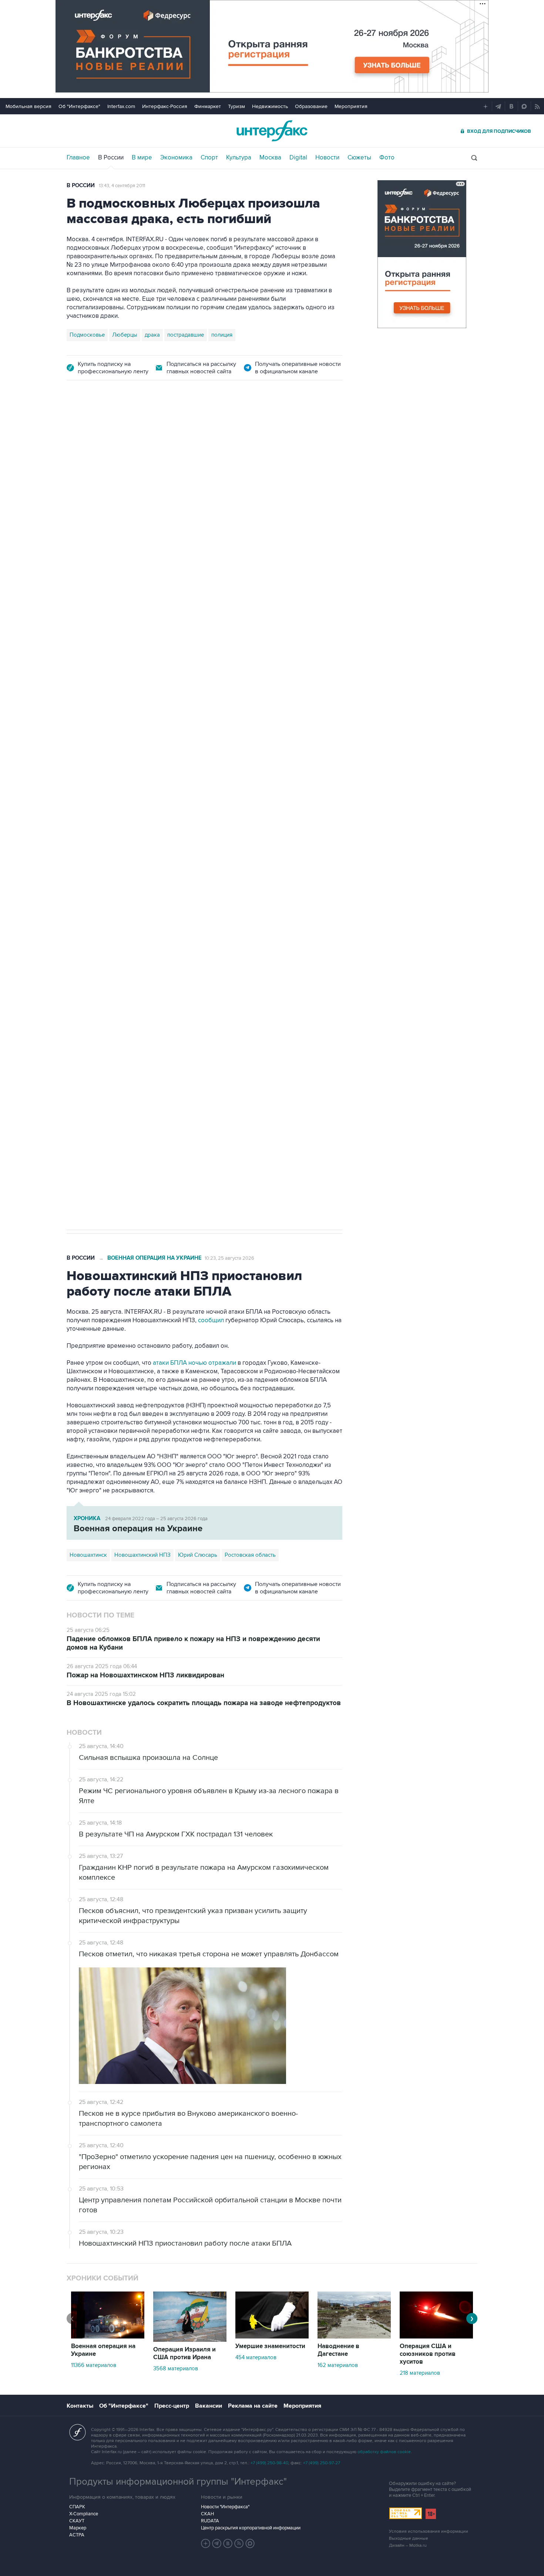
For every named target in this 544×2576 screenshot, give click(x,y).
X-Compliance (84, 2514)
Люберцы (125, 335)
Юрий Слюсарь (198, 1555)
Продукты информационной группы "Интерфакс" (178, 2482)
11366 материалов (94, 2365)
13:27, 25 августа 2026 (123, 432)
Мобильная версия (28, 106)
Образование (311, 106)
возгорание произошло (271, 715)
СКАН (207, 2514)
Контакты (80, 2406)
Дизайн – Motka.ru (408, 2545)
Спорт (209, 158)
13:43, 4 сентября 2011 (122, 186)
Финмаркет (208, 106)
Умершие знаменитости (270, 2346)
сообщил (211, 1320)
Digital (298, 158)
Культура (239, 158)
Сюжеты (359, 158)
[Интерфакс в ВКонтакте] (228, 2543)
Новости (327, 158)
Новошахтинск (88, 1555)
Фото (387, 158)
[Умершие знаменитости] (272, 2337)
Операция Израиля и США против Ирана (184, 2353)
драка (152, 335)
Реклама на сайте (253, 2406)
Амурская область (93, 836)
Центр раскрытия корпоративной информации (251, 2528)
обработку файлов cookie (384, 2452)
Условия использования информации (429, 2531)
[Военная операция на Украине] (108, 2337)
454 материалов (256, 2357)
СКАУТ (77, 2521)
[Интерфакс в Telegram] (217, 2543)
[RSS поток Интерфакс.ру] (239, 2543)
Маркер (78, 2528)
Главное (78, 158)
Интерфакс (272, 131)
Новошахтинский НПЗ (142, 1555)
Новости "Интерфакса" (225, 2507)
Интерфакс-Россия (165, 106)
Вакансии (209, 2406)
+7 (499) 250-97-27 (322, 2463)
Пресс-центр (172, 2406)
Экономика (176, 158)
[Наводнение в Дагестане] (354, 2337)
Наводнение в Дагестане (338, 2350)
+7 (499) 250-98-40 (269, 2463)
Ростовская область (250, 1555)
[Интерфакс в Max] (250, 2543)
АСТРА (77, 2535)
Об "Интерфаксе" (79, 106)
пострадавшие (186, 335)
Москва (270, 158)
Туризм (236, 106)
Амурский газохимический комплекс (170, 836)
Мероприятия (351, 106)
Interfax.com (121, 106)
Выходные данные (409, 2538)
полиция (222, 335)
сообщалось (104, 715)
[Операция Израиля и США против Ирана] (190, 2340)
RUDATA (210, 2521)
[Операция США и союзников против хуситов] (436, 2337)
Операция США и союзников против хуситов (428, 2354)
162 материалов (338, 2365)
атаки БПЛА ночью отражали (194, 1363)
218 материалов (420, 2373)
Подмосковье (87, 335)
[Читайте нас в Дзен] (206, 2543)
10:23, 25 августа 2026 (229, 1258)
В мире (142, 158)
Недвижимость (270, 106)
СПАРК (77, 2507)
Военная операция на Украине (155, 1258)
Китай (231, 836)
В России (111, 158)
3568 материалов (176, 2368)
